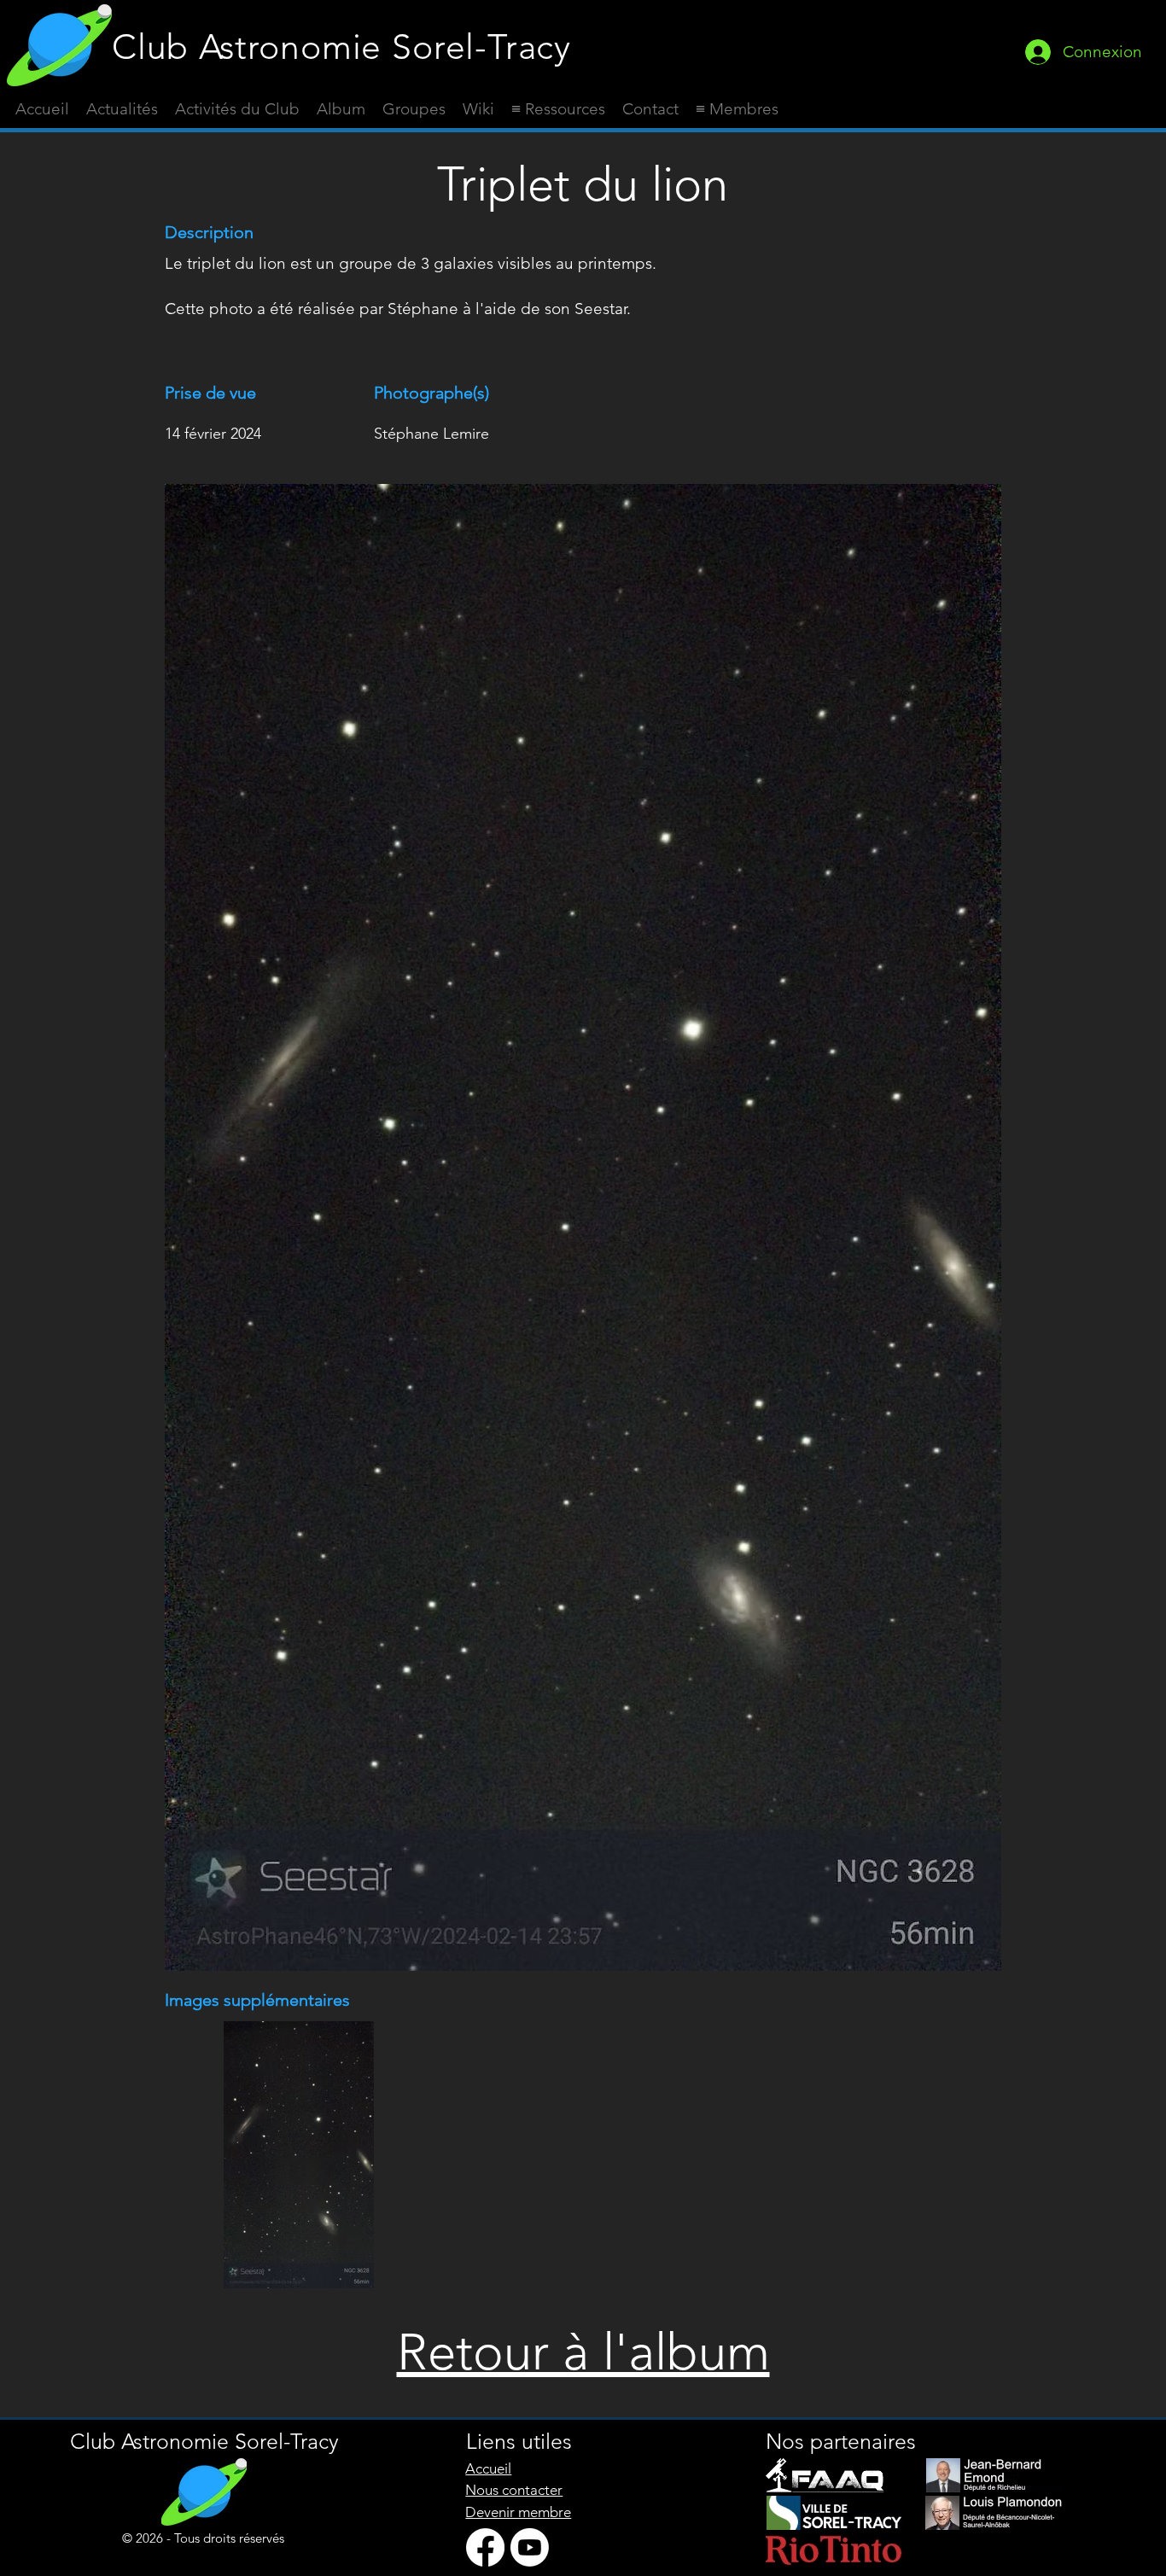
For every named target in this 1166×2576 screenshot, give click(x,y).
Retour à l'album (583, 2352)
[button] (558, 109)
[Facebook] (485, 2547)
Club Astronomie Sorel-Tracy (341, 47)
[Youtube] (530, 2547)
